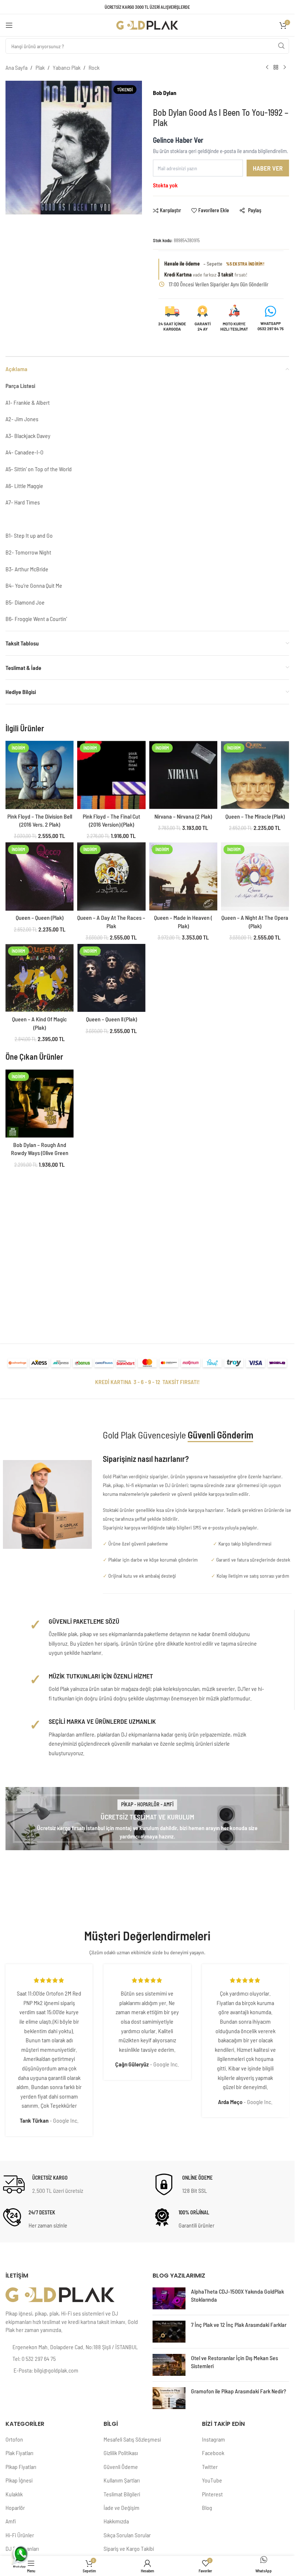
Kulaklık (14, 2494)
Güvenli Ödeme (121, 2467)
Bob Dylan (165, 93)
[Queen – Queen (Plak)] (40, 876)
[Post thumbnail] (169, 2298)
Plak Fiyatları (19, 2453)
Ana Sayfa (16, 67)
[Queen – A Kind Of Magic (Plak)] (40, 978)
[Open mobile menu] (9, 25)
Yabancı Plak (67, 67)
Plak (40, 67)
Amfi (11, 2521)
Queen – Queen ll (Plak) (111, 1019)
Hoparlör (15, 2508)
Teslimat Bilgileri (122, 2494)
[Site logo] (147, 24)
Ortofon (14, 2439)
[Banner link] (147, 1819)
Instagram (213, 2439)
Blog (207, 2508)
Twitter (210, 2467)
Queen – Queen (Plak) (40, 917)
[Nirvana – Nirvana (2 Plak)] (183, 775)
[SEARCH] (281, 46)
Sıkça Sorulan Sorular (127, 2535)
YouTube (212, 2480)
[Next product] (285, 68)
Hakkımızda (116, 2521)
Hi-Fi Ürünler (20, 2535)
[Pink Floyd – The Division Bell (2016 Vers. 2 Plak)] (40, 775)
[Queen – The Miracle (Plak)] (255, 775)
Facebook (213, 2453)
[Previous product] (267, 68)
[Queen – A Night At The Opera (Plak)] (255, 876)
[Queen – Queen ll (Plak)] (111, 978)
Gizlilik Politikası (121, 2453)
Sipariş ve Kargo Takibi (129, 2548)
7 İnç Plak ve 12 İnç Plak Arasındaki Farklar (239, 2325)
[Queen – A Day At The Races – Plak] (111, 876)
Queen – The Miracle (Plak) (255, 816)
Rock (94, 67)
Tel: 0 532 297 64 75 (34, 2358)
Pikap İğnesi (19, 2480)
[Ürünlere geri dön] (276, 68)
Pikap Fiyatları (21, 2467)
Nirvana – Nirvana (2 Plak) (183, 816)
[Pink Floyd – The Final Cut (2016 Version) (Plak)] (111, 775)
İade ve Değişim (121, 2508)
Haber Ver (268, 168)
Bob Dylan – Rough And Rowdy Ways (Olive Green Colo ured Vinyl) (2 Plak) (40, 1153)
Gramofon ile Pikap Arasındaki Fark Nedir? (239, 2391)
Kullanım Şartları (122, 2480)
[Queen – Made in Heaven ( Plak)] (183, 876)
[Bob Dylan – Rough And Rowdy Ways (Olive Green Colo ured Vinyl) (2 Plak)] (40, 1104)
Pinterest (212, 2494)
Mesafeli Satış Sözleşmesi (132, 2439)
